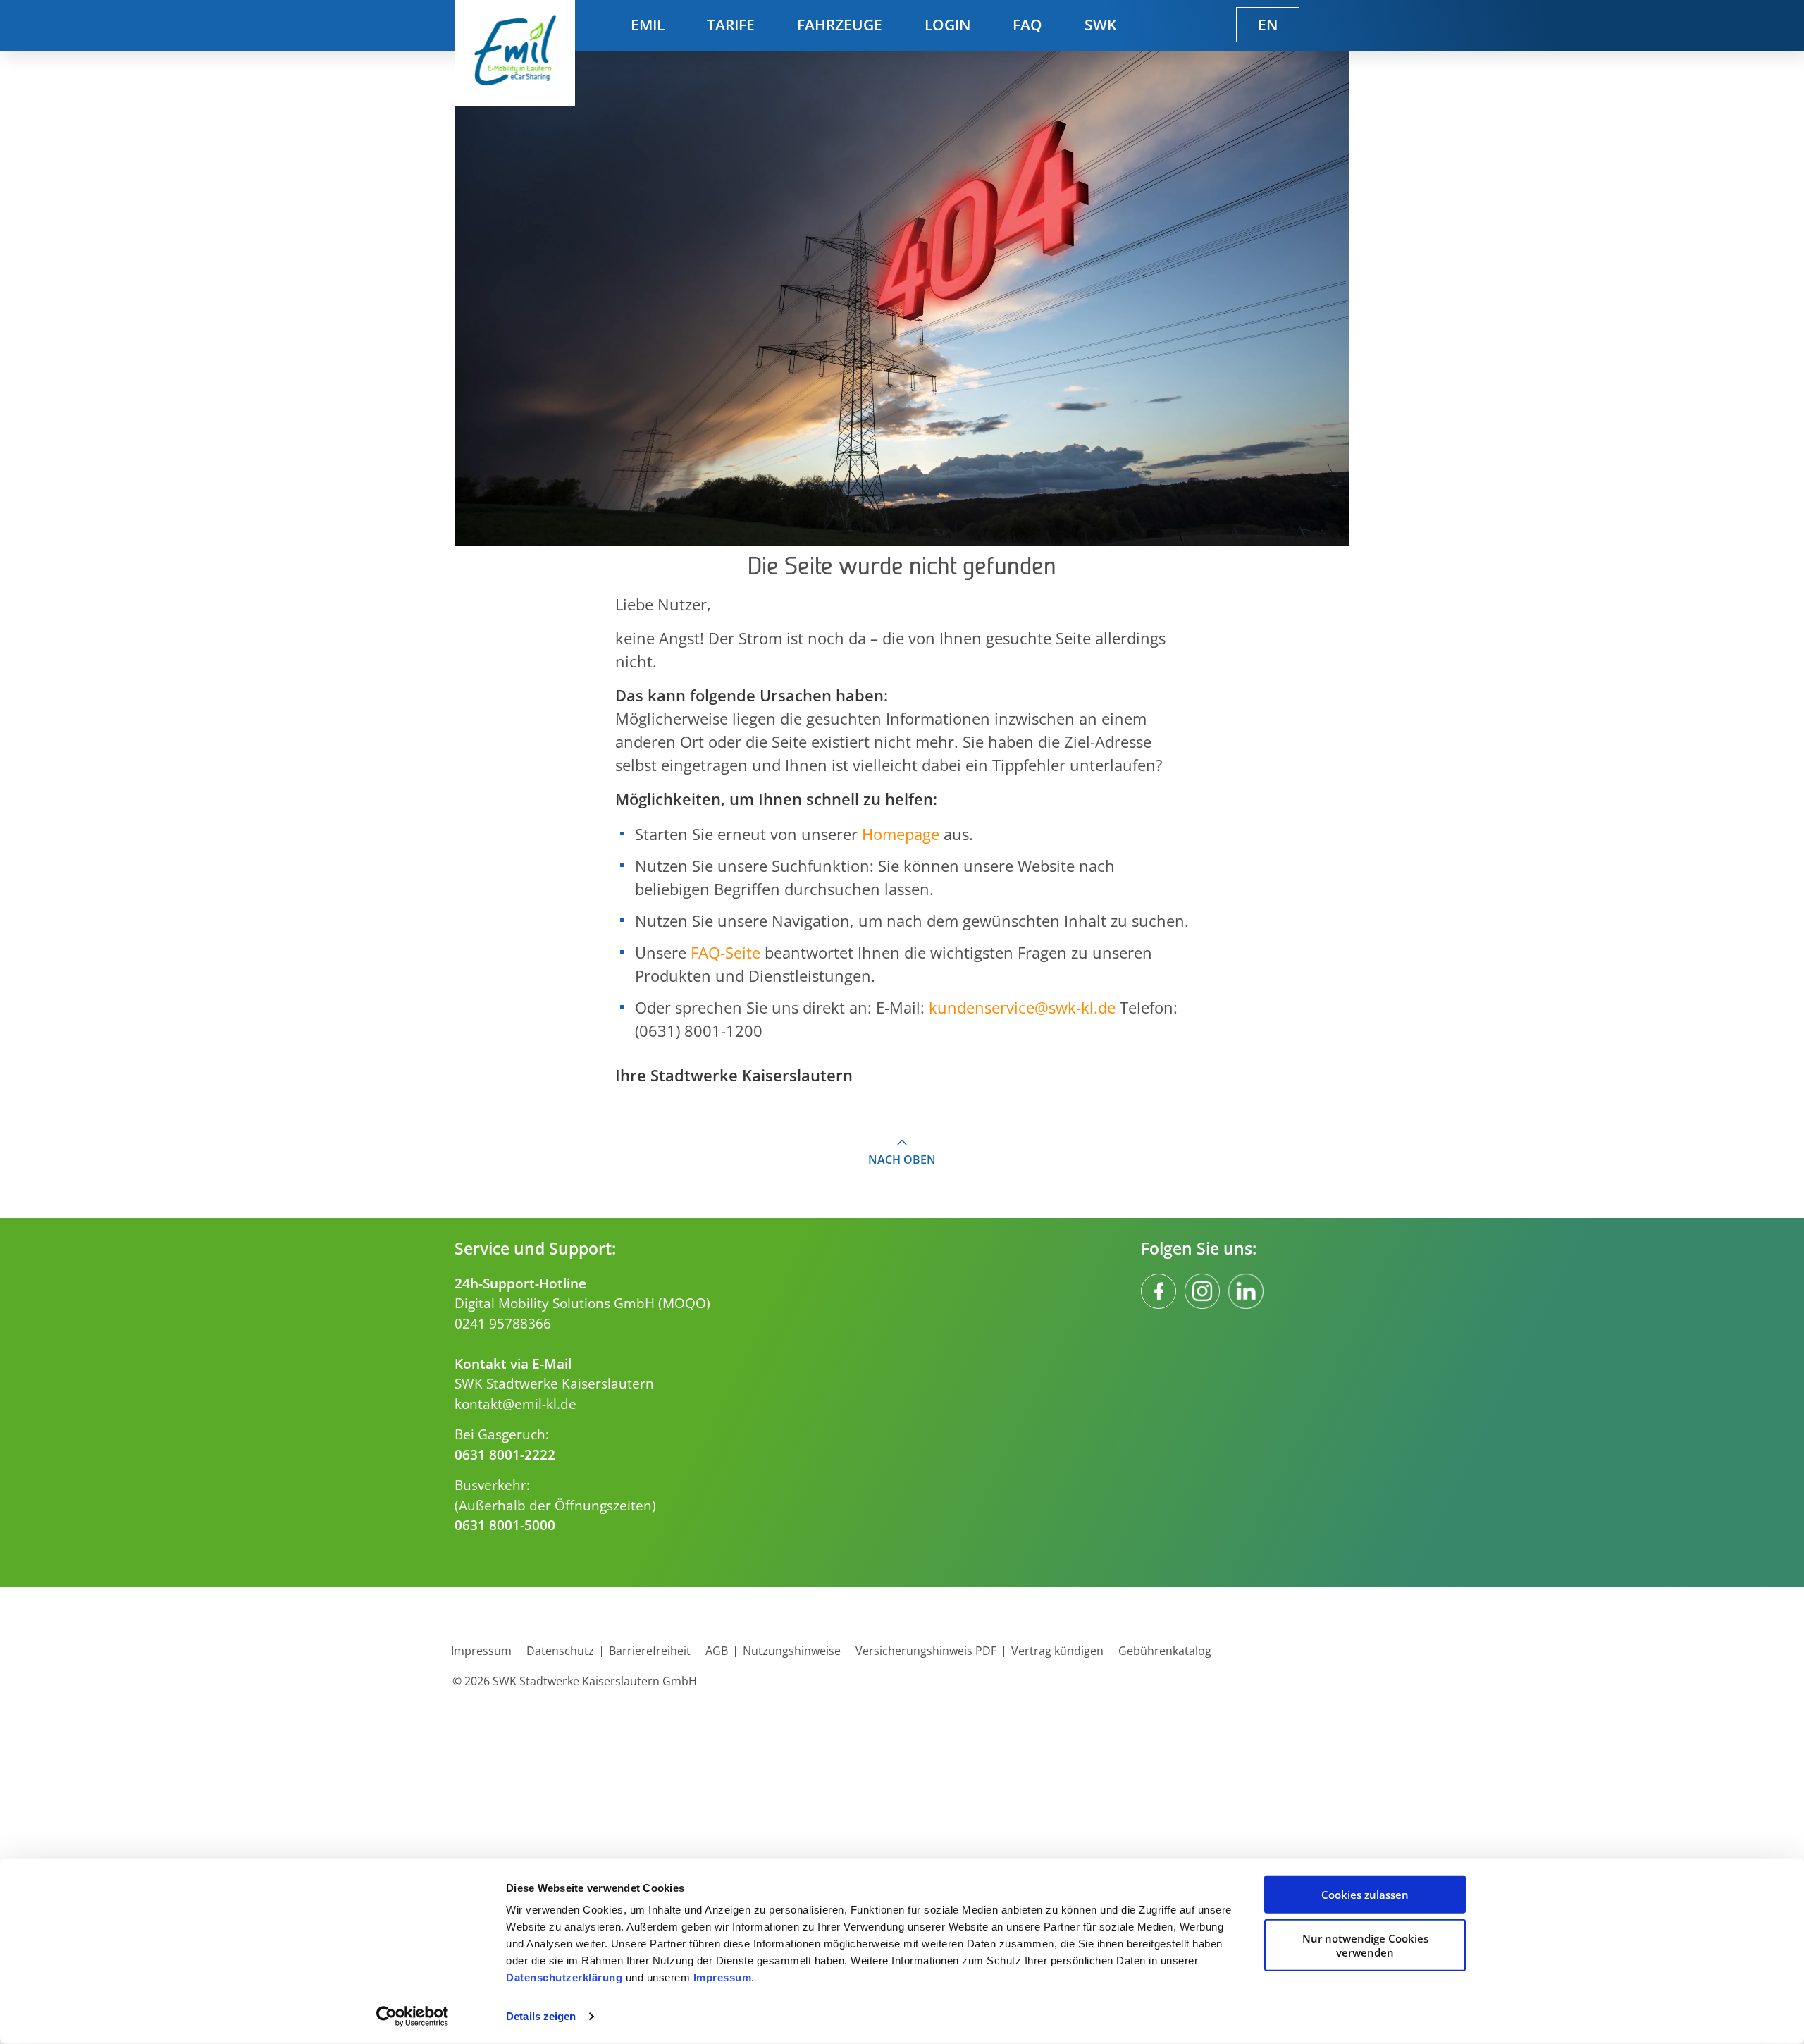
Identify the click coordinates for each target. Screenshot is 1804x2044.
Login (947, 25)
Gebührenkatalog (1165, 1651)
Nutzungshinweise (792, 1651)
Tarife (731, 25)
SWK (1100, 25)
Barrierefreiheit (650, 1651)
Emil (648, 25)
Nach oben (902, 1159)
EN (1268, 25)
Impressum (723, 1977)
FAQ (1027, 25)
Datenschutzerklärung (564, 1977)
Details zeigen (541, 2016)
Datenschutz (560, 1651)
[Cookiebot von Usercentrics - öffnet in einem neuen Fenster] (413, 2017)
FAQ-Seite (725, 952)
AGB (717, 1651)
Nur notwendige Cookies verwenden (1365, 1945)
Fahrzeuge (840, 25)
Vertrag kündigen (1057, 1651)
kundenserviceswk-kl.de (1022, 1007)
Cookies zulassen (1365, 1895)
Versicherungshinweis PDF (926, 1651)
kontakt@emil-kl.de (515, 1404)
